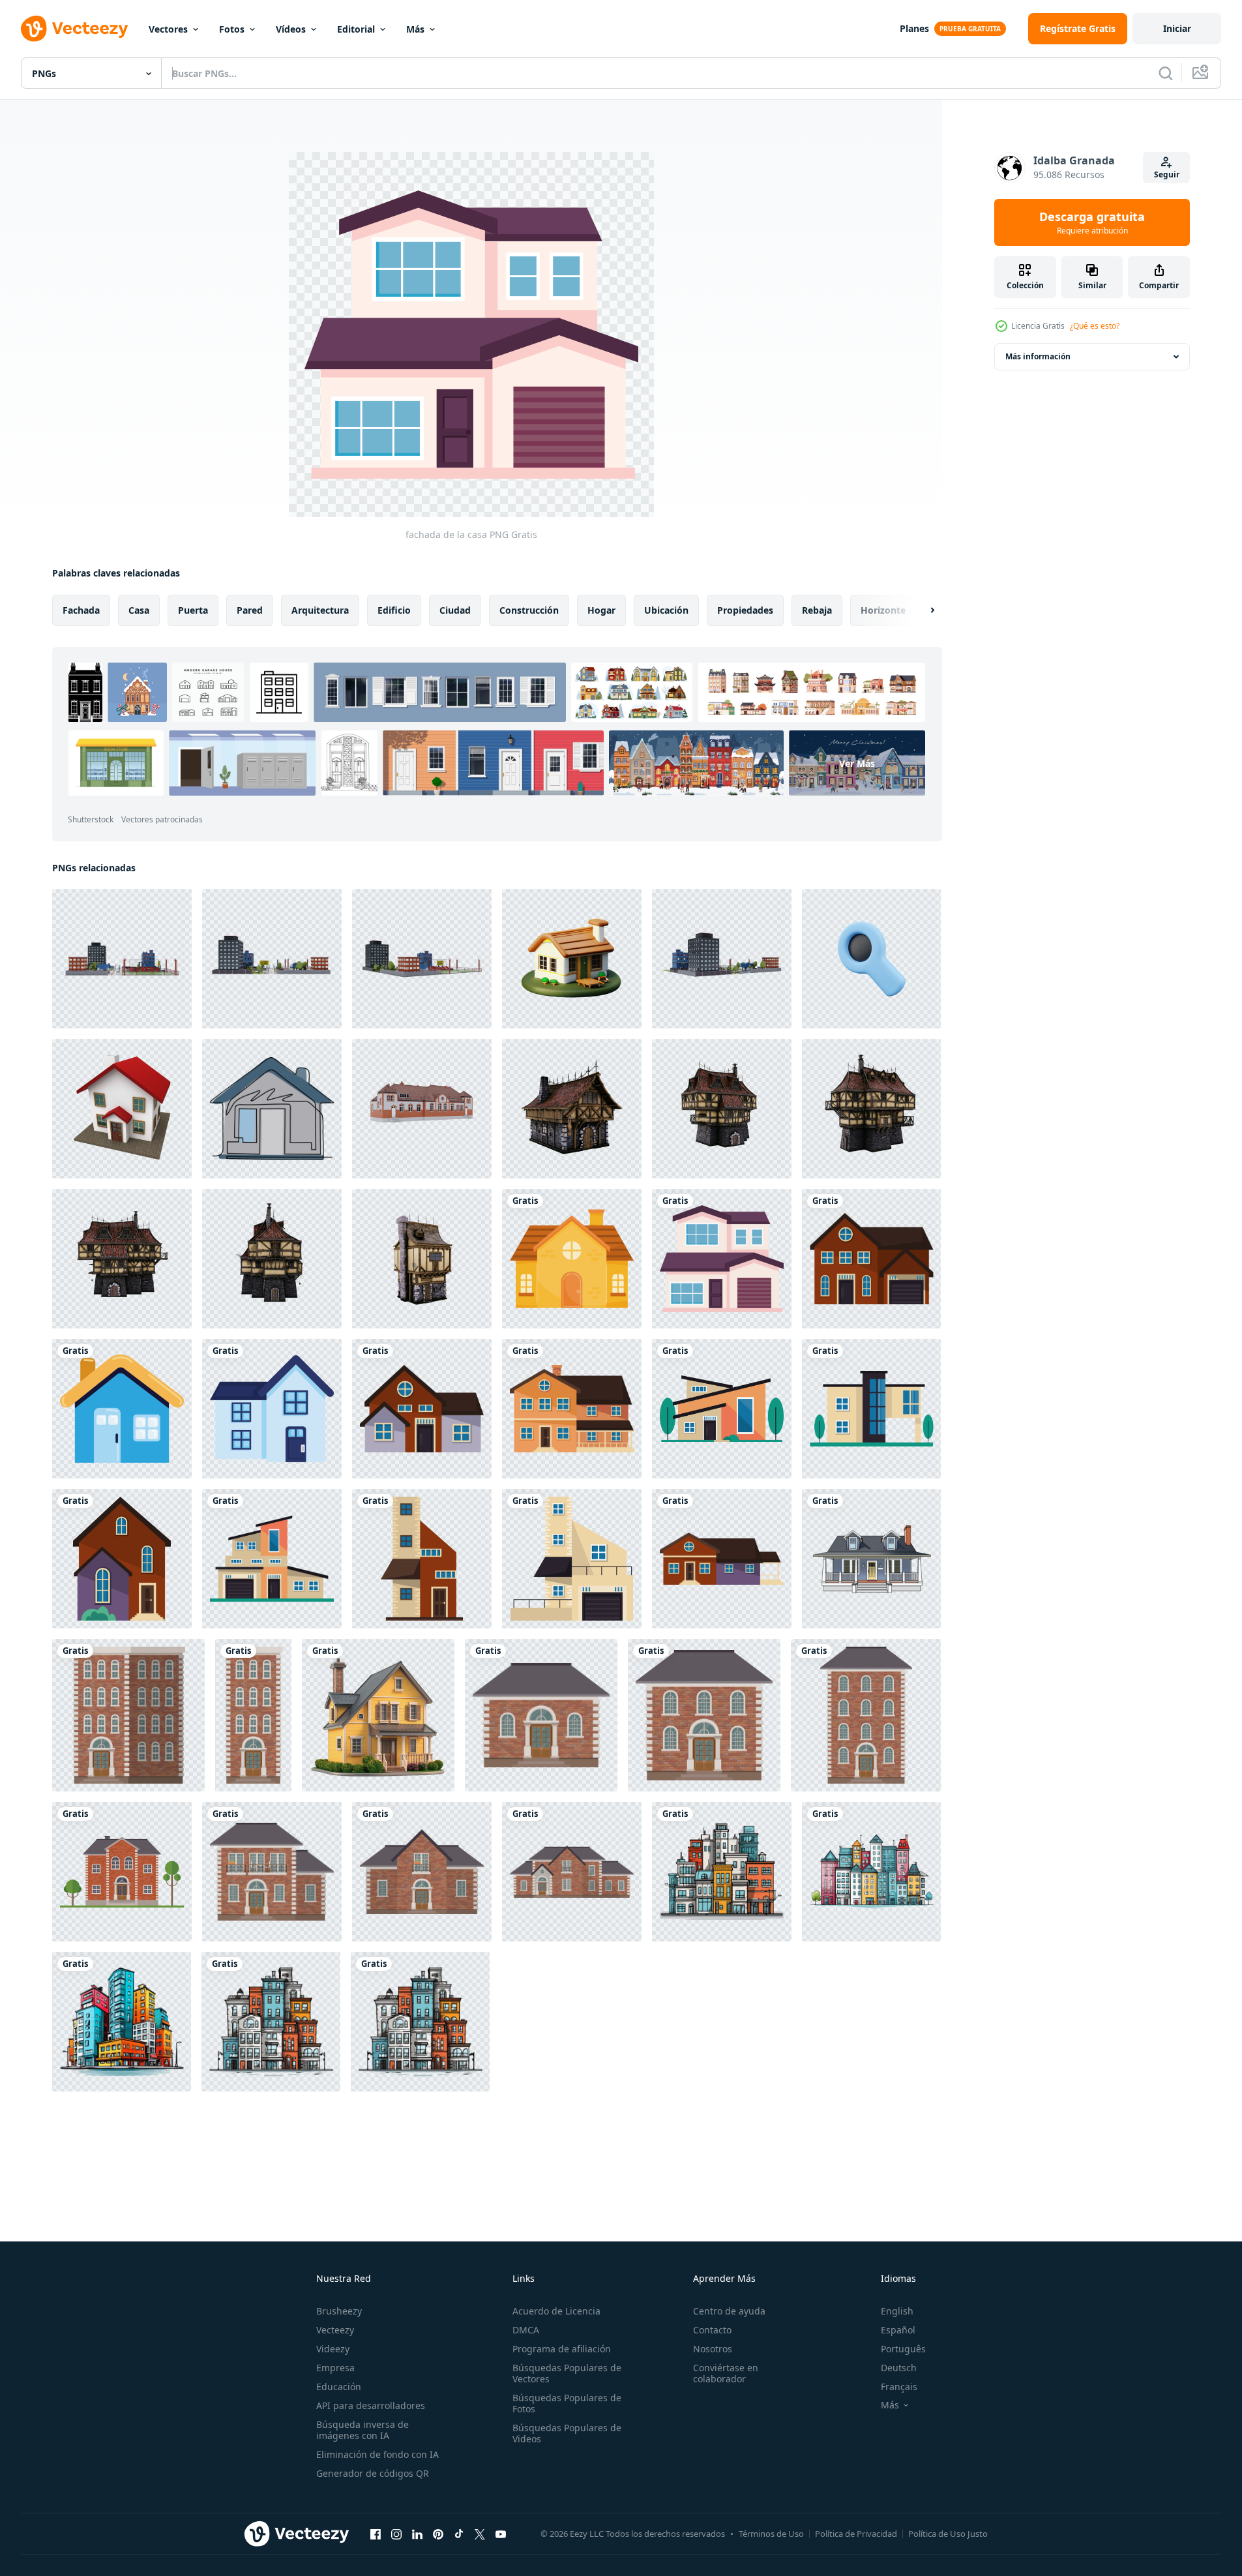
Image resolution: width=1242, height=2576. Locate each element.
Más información (1038, 356)
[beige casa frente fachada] (572, 1559)
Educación (339, 2387)
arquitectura (320, 610)
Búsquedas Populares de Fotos (567, 2403)
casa (139, 610)
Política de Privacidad (856, 2534)
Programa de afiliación (562, 2349)
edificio (394, 610)
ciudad (455, 610)
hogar (601, 610)
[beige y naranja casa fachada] (722, 1409)
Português (903, 2349)
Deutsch (899, 2368)
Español (898, 2330)
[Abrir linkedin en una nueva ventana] (417, 2534)
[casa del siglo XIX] (422, 1109)
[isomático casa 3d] (572, 959)
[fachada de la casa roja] (871, 1259)
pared (250, 610)
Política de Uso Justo (948, 2534)
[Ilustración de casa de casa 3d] (122, 1109)
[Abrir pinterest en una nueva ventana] (438, 2534)
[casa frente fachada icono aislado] (572, 1259)
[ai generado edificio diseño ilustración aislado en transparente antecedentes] (722, 1872)
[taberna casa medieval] (572, 1109)
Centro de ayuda (729, 2311)
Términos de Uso (771, 2534)
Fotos (232, 29)
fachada (81, 610)
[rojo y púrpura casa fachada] (122, 1559)
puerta (193, 610)
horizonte (883, 610)
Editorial (356, 29)
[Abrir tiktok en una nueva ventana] (459, 2534)
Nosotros (713, 2349)
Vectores (168, 29)
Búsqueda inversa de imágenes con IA (362, 2430)
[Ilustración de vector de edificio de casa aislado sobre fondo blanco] (541, 1715)
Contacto (712, 2330)
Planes (914, 28)
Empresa (335, 2368)
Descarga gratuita (1092, 222)
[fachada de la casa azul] (122, 1409)
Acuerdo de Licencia (556, 2311)
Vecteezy (335, 2330)
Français (899, 2387)
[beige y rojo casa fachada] (422, 1559)
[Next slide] (921, 610)
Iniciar (1177, 28)
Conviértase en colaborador (726, 2373)
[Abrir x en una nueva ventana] (480, 2534)
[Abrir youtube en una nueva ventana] (501, 2534)
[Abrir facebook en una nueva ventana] (376, 2534)
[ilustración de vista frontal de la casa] (871, 1559)
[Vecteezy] (74, 29)
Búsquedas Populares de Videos (567, 2433)
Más (415, 29)
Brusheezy (339, 2311)
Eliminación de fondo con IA (377, 2454)
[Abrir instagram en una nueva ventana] (396, 2534)
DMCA (526, 2330)
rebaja (817, 610)
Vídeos (291, 29)
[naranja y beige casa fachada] (272, 1559)
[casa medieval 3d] (422, 1259)
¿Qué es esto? (1095, 326)
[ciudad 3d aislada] (122, 959)
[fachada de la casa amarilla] (572, 1409)
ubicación (666, 610)
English (897, 2311)
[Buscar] (1166, 73)
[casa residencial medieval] (722, 1109)
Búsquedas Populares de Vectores (567, 2373)
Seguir (1167, 174)
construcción (529, 610)
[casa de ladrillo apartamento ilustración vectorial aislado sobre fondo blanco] (128, 1715)
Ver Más (857, 763)
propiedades (745, 610)
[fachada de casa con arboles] (871, 1409)
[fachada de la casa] (722, 1259)
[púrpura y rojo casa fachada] (722, 1559)
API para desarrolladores (371, 2405)
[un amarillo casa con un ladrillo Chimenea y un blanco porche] (378, 1715)
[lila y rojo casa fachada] (422, 1409)
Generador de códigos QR (373, 2473)
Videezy (333, 2349)
